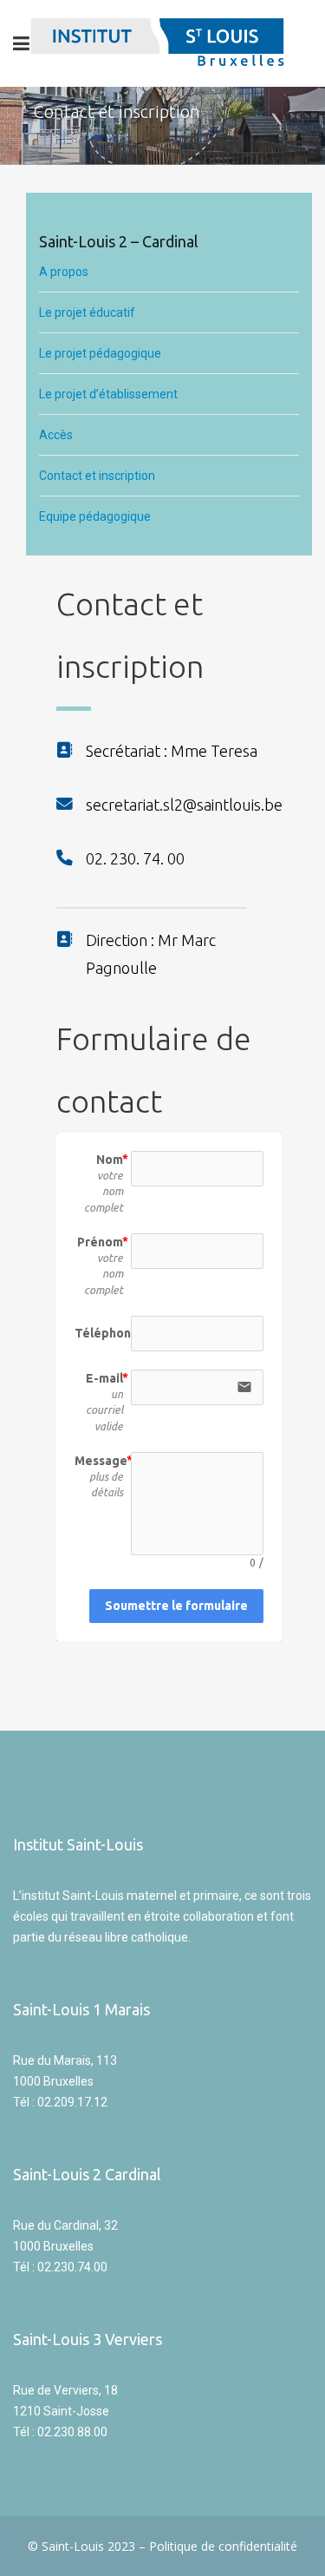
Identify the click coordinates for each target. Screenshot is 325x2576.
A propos (65, 272)
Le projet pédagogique (100, 353)
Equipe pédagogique (95, 516)
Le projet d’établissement (108, 394)
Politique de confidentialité (223, 2546)
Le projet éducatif (87, 312)
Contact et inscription (97, 476)
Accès (56, 435)
